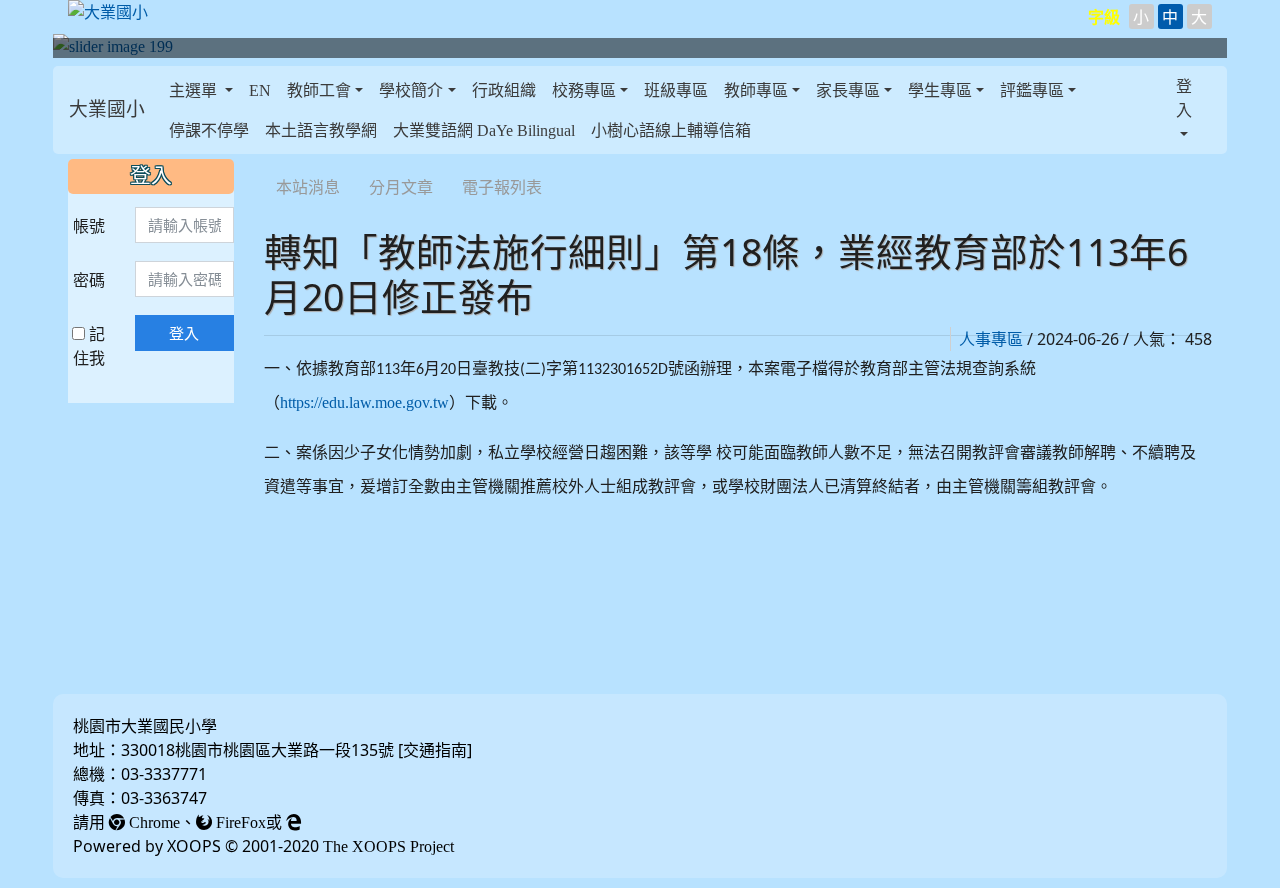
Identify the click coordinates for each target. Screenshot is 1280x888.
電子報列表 (502, 187)
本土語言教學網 (321, 130)
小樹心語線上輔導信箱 (671, 130)
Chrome (152, 822)
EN (260, 90)
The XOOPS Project (388, 846)
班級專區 (676, 90)
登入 (184, 333)
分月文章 (401, 187)
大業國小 (107, 109)
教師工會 (319, 90)
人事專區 (991, 339)
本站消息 (308, 187)
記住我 (89, 346)
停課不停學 (209, 130)
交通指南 (435, 750)
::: (165, 110)
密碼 (89, 280)
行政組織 (504, 90)
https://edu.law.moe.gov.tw (364, 402)
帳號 (89, 226)
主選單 (195, 90)
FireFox (239, 822)
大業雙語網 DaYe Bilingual (484, 130)
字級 (1104, 17)
